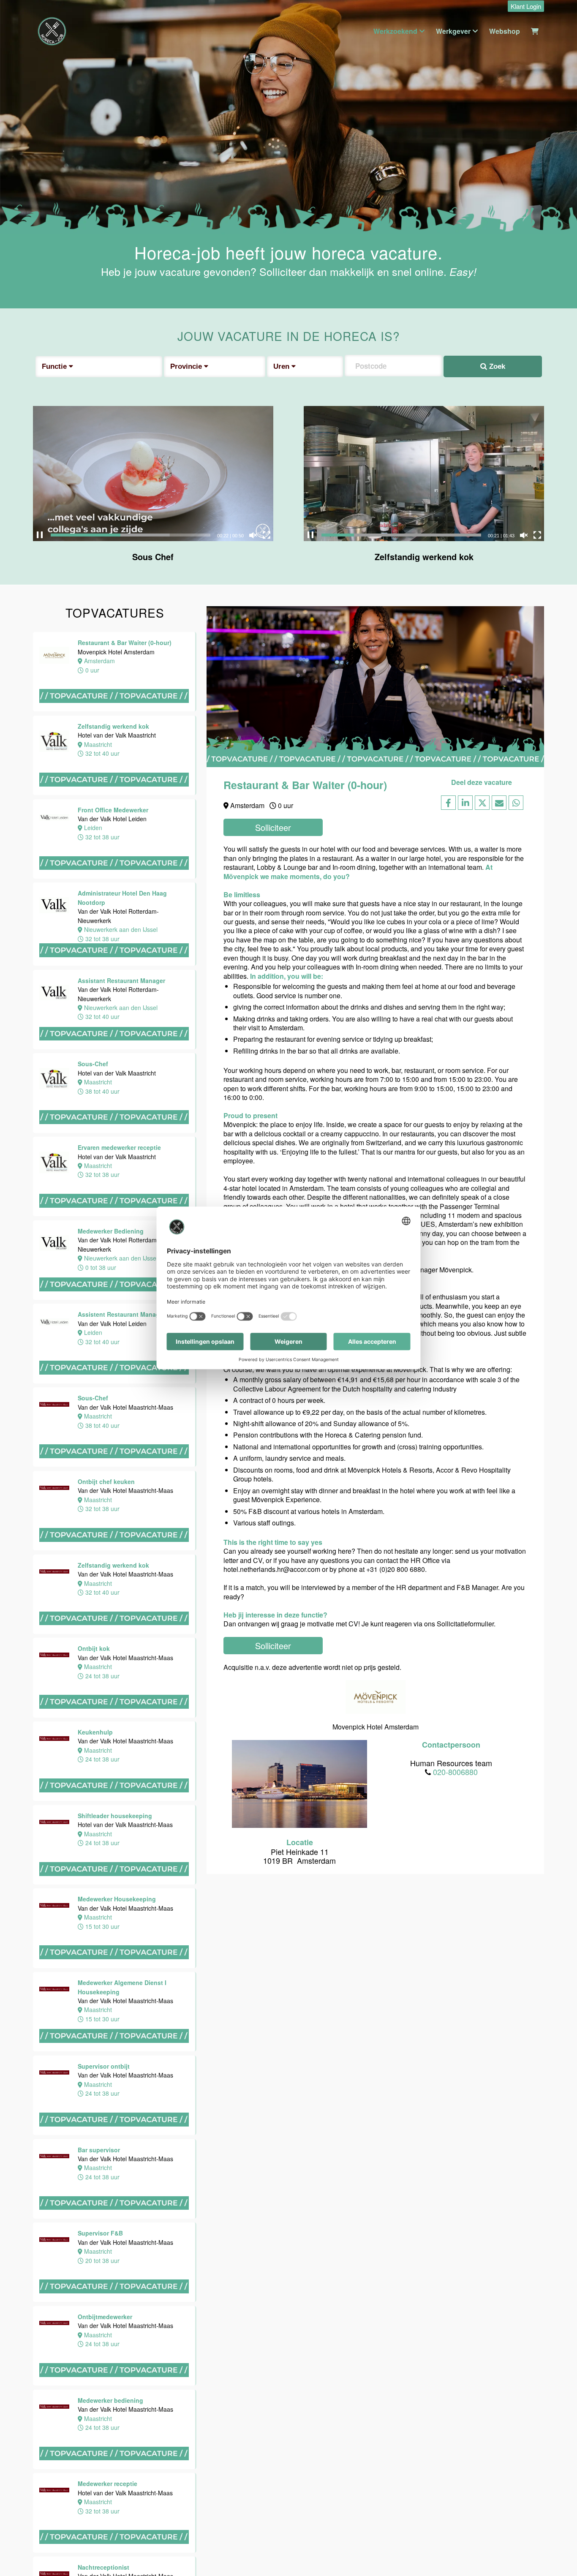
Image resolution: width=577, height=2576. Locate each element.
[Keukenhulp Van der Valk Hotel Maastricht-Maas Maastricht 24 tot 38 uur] (115, 1800)
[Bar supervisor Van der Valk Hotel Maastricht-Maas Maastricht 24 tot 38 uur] (115, 2218)
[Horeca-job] (52, 31)
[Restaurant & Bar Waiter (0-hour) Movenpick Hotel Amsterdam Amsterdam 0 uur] (115, 711)
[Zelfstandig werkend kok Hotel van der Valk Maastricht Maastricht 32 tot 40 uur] (115, 794)
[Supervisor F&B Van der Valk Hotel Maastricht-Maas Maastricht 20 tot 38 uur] (115, 2301)
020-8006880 (455, 1772)
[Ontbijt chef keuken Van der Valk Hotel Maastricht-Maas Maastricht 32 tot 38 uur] (115, 1550)
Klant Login (526, 6)
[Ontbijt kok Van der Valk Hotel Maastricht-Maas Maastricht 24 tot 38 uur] (115, 1717)
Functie (55, 366)
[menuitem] (524, 7)
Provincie (187, 366)
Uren (282, 366)
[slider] (131, 535)
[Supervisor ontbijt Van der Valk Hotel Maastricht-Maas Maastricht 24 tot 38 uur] (115, 2134)
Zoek (496, 366)
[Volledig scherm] (267, 535)
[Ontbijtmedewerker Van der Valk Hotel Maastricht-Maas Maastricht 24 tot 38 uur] (115, 2385)
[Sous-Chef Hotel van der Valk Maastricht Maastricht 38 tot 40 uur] (115, 1132)
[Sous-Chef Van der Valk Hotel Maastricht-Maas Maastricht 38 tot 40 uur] (115, 1466)
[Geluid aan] (253, 535)
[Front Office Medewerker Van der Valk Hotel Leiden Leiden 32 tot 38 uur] (115, 878)
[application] (153, 474)
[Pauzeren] (40, 535)
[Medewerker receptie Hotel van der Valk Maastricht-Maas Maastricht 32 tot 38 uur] (115, 2552)
